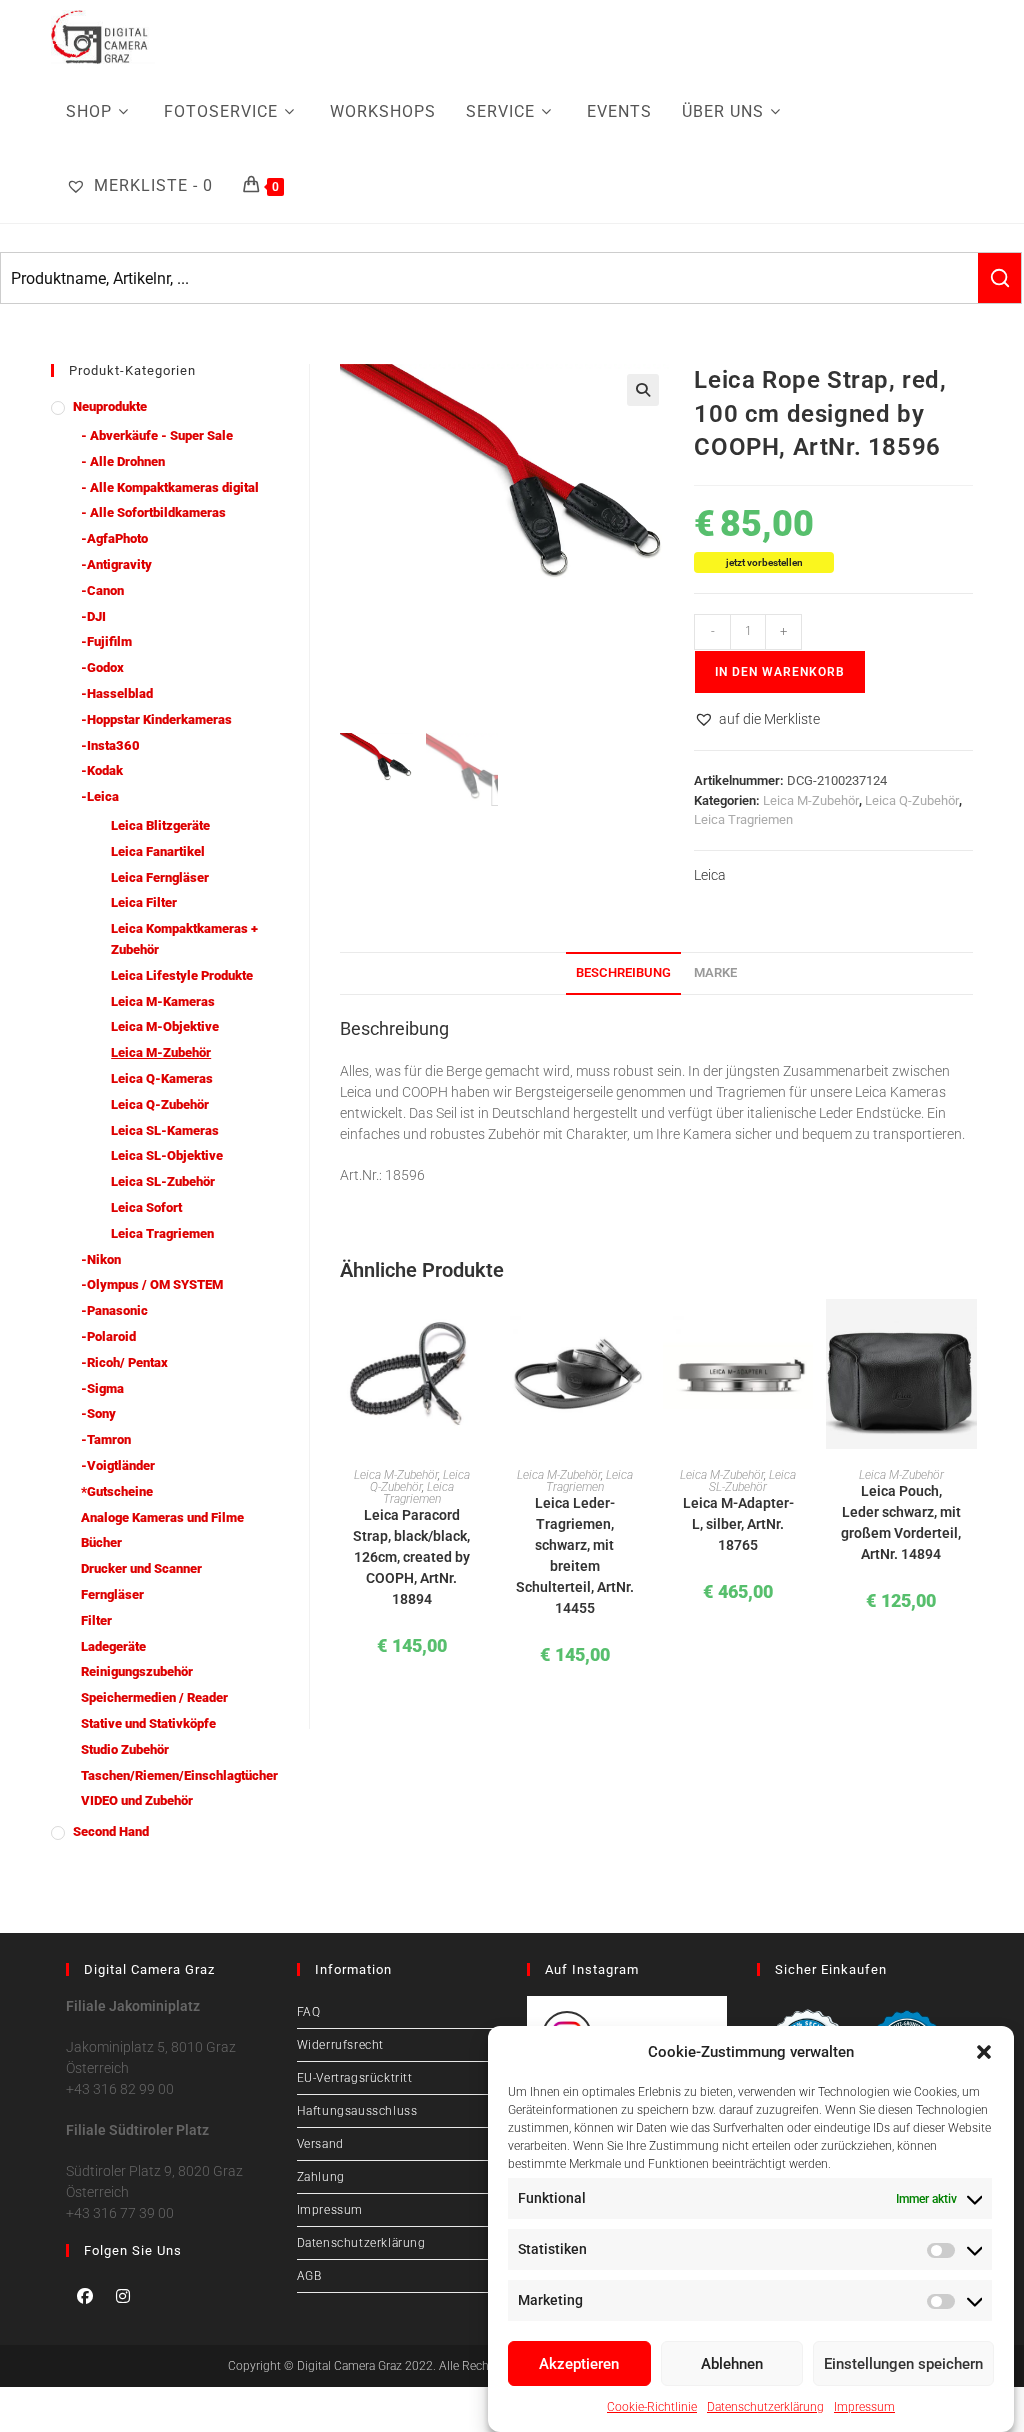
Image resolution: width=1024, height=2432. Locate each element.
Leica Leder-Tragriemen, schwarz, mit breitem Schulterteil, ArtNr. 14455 (575, 1555)
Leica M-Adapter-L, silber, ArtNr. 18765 (738, 1524)
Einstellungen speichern (903, 2364)
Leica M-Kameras (163, 1001)
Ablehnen (732, 2364)
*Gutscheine (117, 1491)
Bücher (101, 1542)
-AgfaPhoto (114, 538)
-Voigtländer (118, 1465)
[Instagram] (123, 2296)
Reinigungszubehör (137, 1671)
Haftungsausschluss (357, 2111)
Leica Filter (144, 902)
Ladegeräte (113, 1646)
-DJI (93, 616)
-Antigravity (116, 564)
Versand (320, 2144)
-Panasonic (114, 1310)
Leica (710, 875)
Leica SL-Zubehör (752, 1481)
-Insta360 (110, 745)
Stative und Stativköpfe (148, 1723)
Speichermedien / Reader (154, 1697)
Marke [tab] (715, 972)
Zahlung (321, 2177)
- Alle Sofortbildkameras (153, 512)
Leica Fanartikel (158, 851)
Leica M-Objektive (165, 1026)
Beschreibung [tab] (623, 972)
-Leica (100, 796)
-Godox (102, 667)
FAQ (309, 2012)
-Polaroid (108, 1336)
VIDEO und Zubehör (137, 1800)
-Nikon (101, 1259)
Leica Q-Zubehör (912, 800)
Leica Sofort (146, 1207)
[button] (984, 2052)
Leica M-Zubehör (811, 800)
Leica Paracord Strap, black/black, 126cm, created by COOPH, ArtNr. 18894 (411, 1557)
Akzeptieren (579, 2364)
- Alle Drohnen (123, 461)
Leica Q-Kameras (162, 1078)
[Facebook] (85, 2296)
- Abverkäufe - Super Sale (157, 435)
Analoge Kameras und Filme (162, 1517)
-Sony (98, 1413)
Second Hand (111, 1831)
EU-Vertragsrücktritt (355, 2078)
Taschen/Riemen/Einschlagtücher (179, 1775)
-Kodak (102, 770)
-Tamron (106, 1439)
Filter (96, 1620)
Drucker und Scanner (141, 1568)
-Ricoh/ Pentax (124, 1362)
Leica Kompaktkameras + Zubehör (184, 939)
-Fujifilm (106, 641)
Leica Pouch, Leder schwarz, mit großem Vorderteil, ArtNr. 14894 (901, 1522)
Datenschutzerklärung (765, 2407)
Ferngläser (112, 1594)
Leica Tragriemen (743, 819)
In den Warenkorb (780, 672)
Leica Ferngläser (160, 877)
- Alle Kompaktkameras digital (170, 487)
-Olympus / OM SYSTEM (152, 1284)
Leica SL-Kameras (165, 1130)
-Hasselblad (117, 693)
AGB (309, 2276)
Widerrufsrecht (340, 2045)
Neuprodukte (110, 406)
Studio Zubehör (125, 1749)
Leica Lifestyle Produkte (182, 975)
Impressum (864, 2407)
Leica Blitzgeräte (160, 825)
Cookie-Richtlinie (652, 2407)
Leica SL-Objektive (167, 1155)
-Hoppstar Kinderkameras (156, 719)
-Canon (102, 590)
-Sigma (102, 1388)
